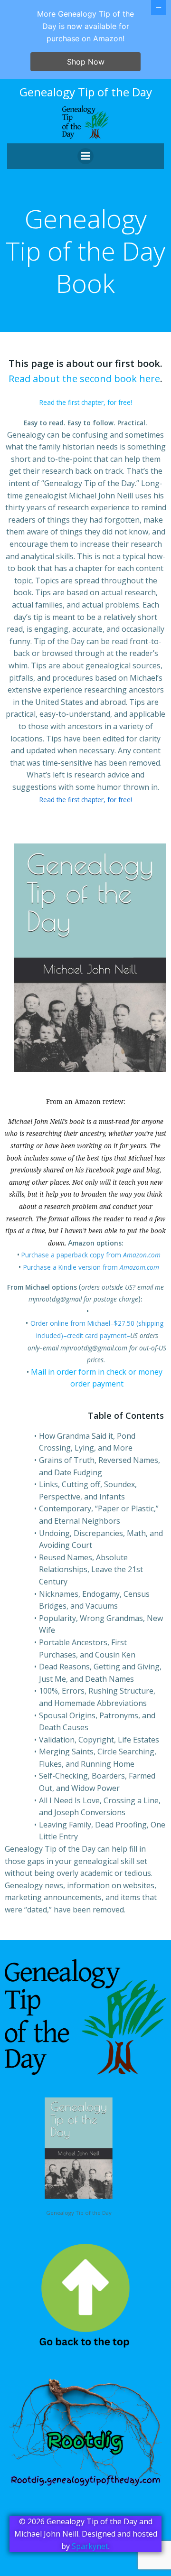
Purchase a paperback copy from (91, 1255)
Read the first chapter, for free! (86, 402)
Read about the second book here (84, 379)
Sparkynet (90, 2546)
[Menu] (85, 156)
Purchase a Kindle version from (91, 1267)
